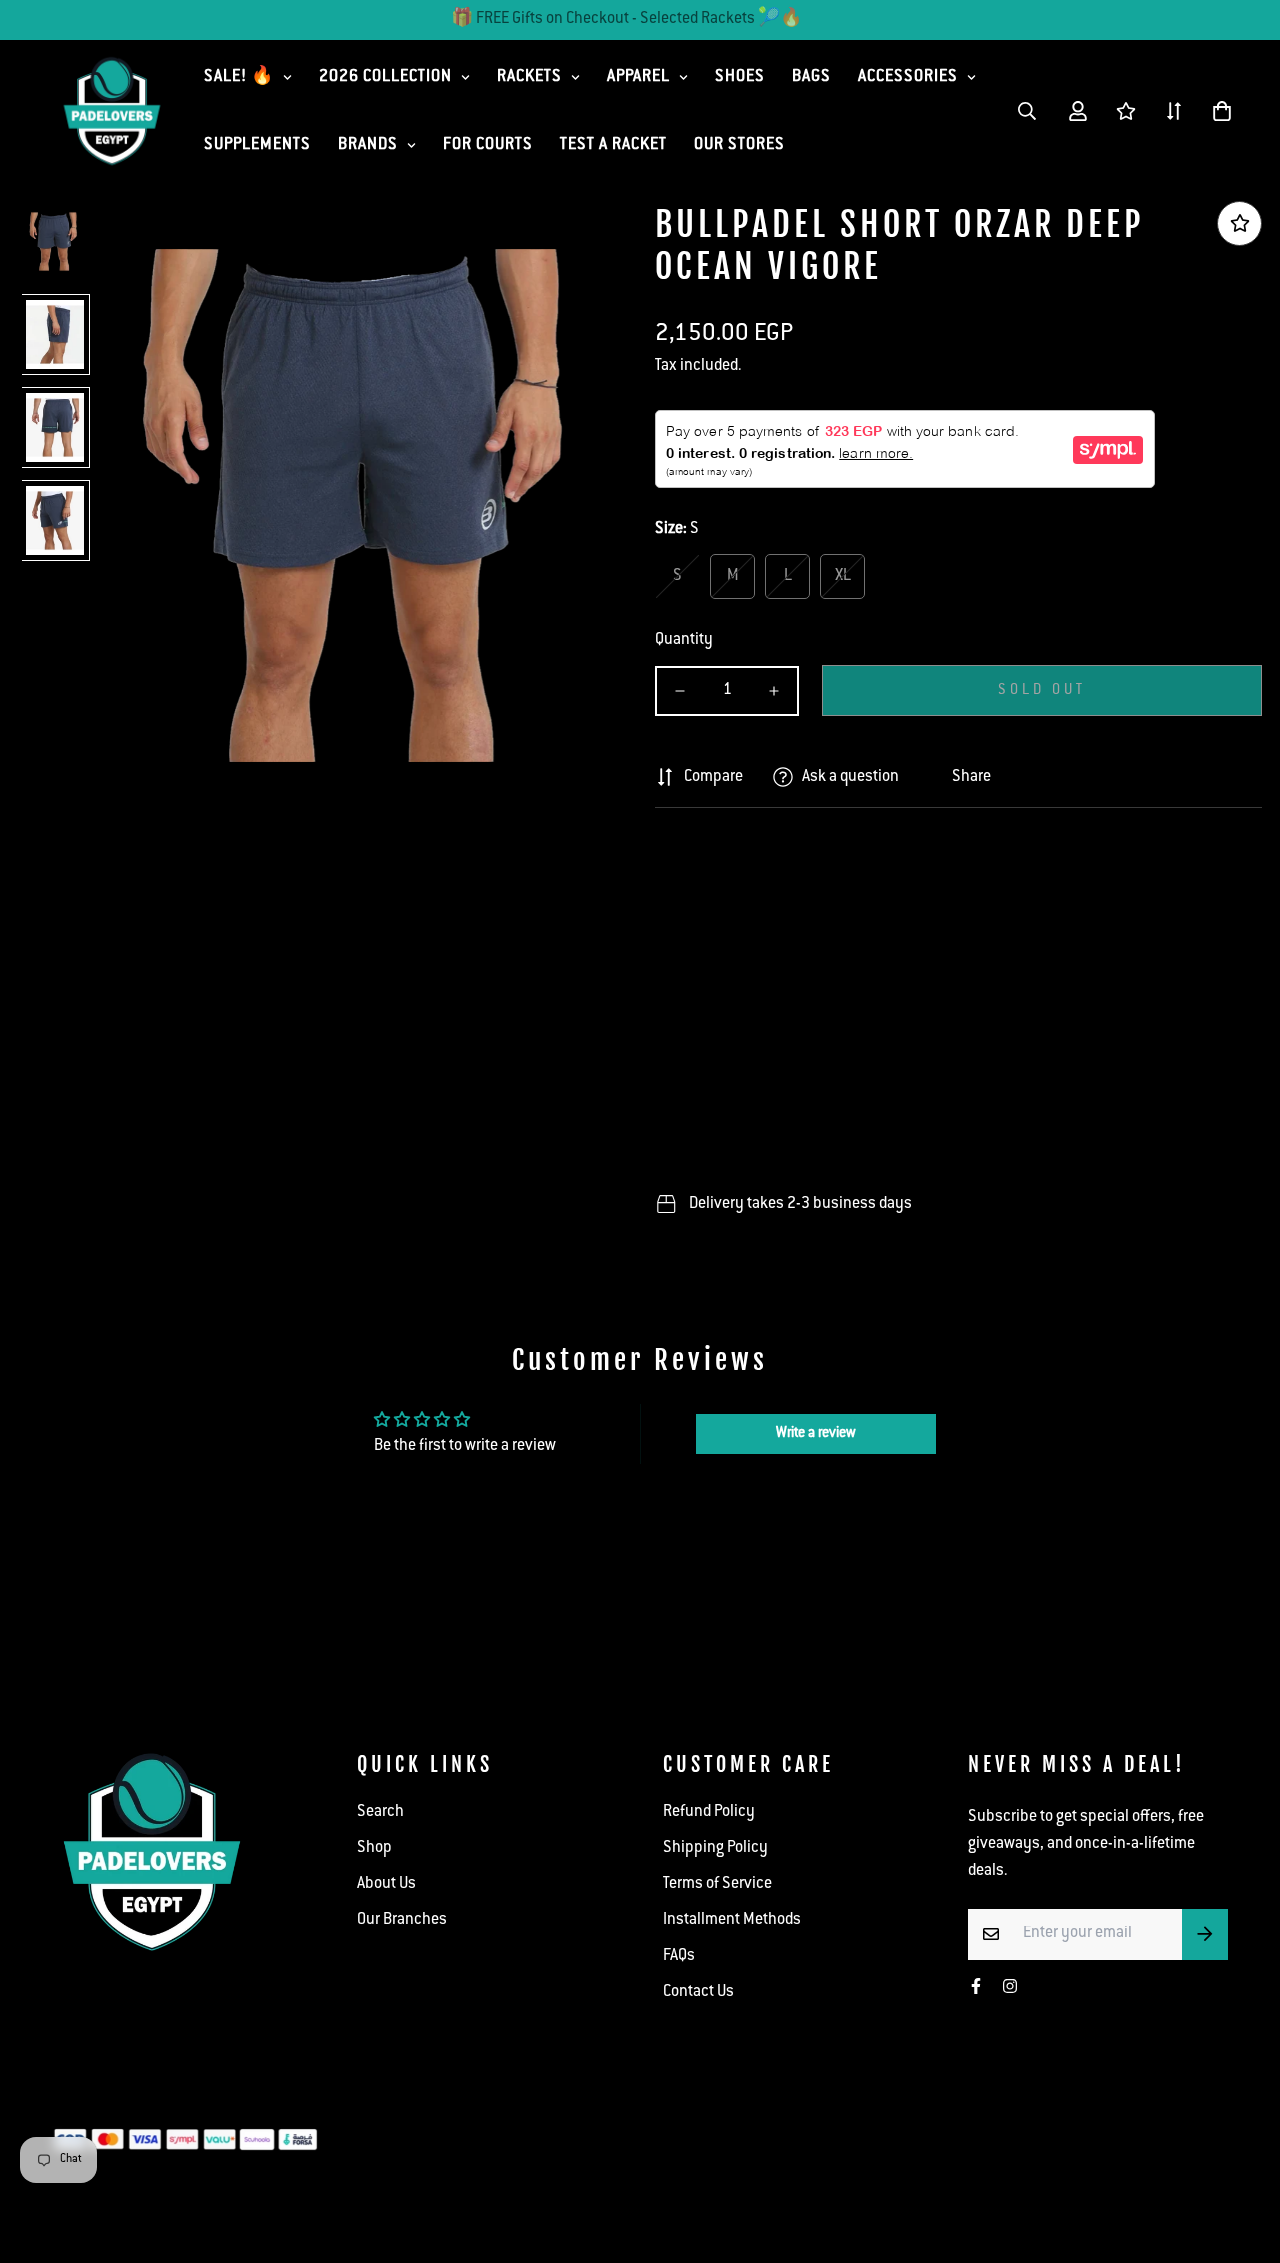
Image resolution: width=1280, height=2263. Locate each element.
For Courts (488, 145)
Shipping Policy (715, 1848)
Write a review (816, 1434)
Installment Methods (732, 1920)
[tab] (958, 852)
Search (380, 1812)
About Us (386, 1884)
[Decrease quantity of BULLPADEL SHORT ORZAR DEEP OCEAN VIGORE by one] (680, 691)
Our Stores (739, 145)
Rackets (529, 77)
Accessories (908, 77)
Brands (368, 145)
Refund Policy (709, 1812)
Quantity (684, 640)
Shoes (740, 77)
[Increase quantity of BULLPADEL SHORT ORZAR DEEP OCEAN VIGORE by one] (774, 691)
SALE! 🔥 (239, 77)
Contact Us (698, 1992)
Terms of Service (717, 1884)
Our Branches (402, 1920)
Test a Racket (613, 145)
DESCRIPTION (733, 852)
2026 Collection (385, 77)
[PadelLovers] (112, 111)
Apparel (638, 77)
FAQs (679, 1956)
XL (843, 576)
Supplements (257, 145)
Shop (374, 1848)
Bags (811, 77)
